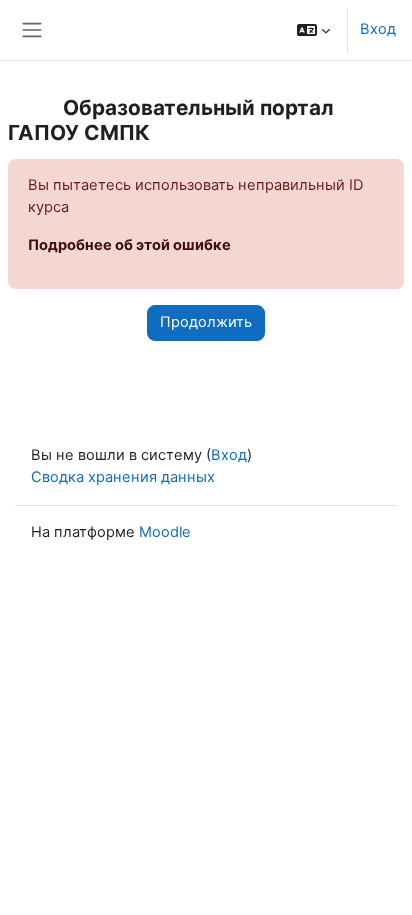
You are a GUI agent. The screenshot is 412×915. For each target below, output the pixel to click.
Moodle (165, 532)
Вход (378, 29)
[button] (313, 30)
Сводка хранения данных (123, 477)
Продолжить (206, 322)
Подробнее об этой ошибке (129, 245)
